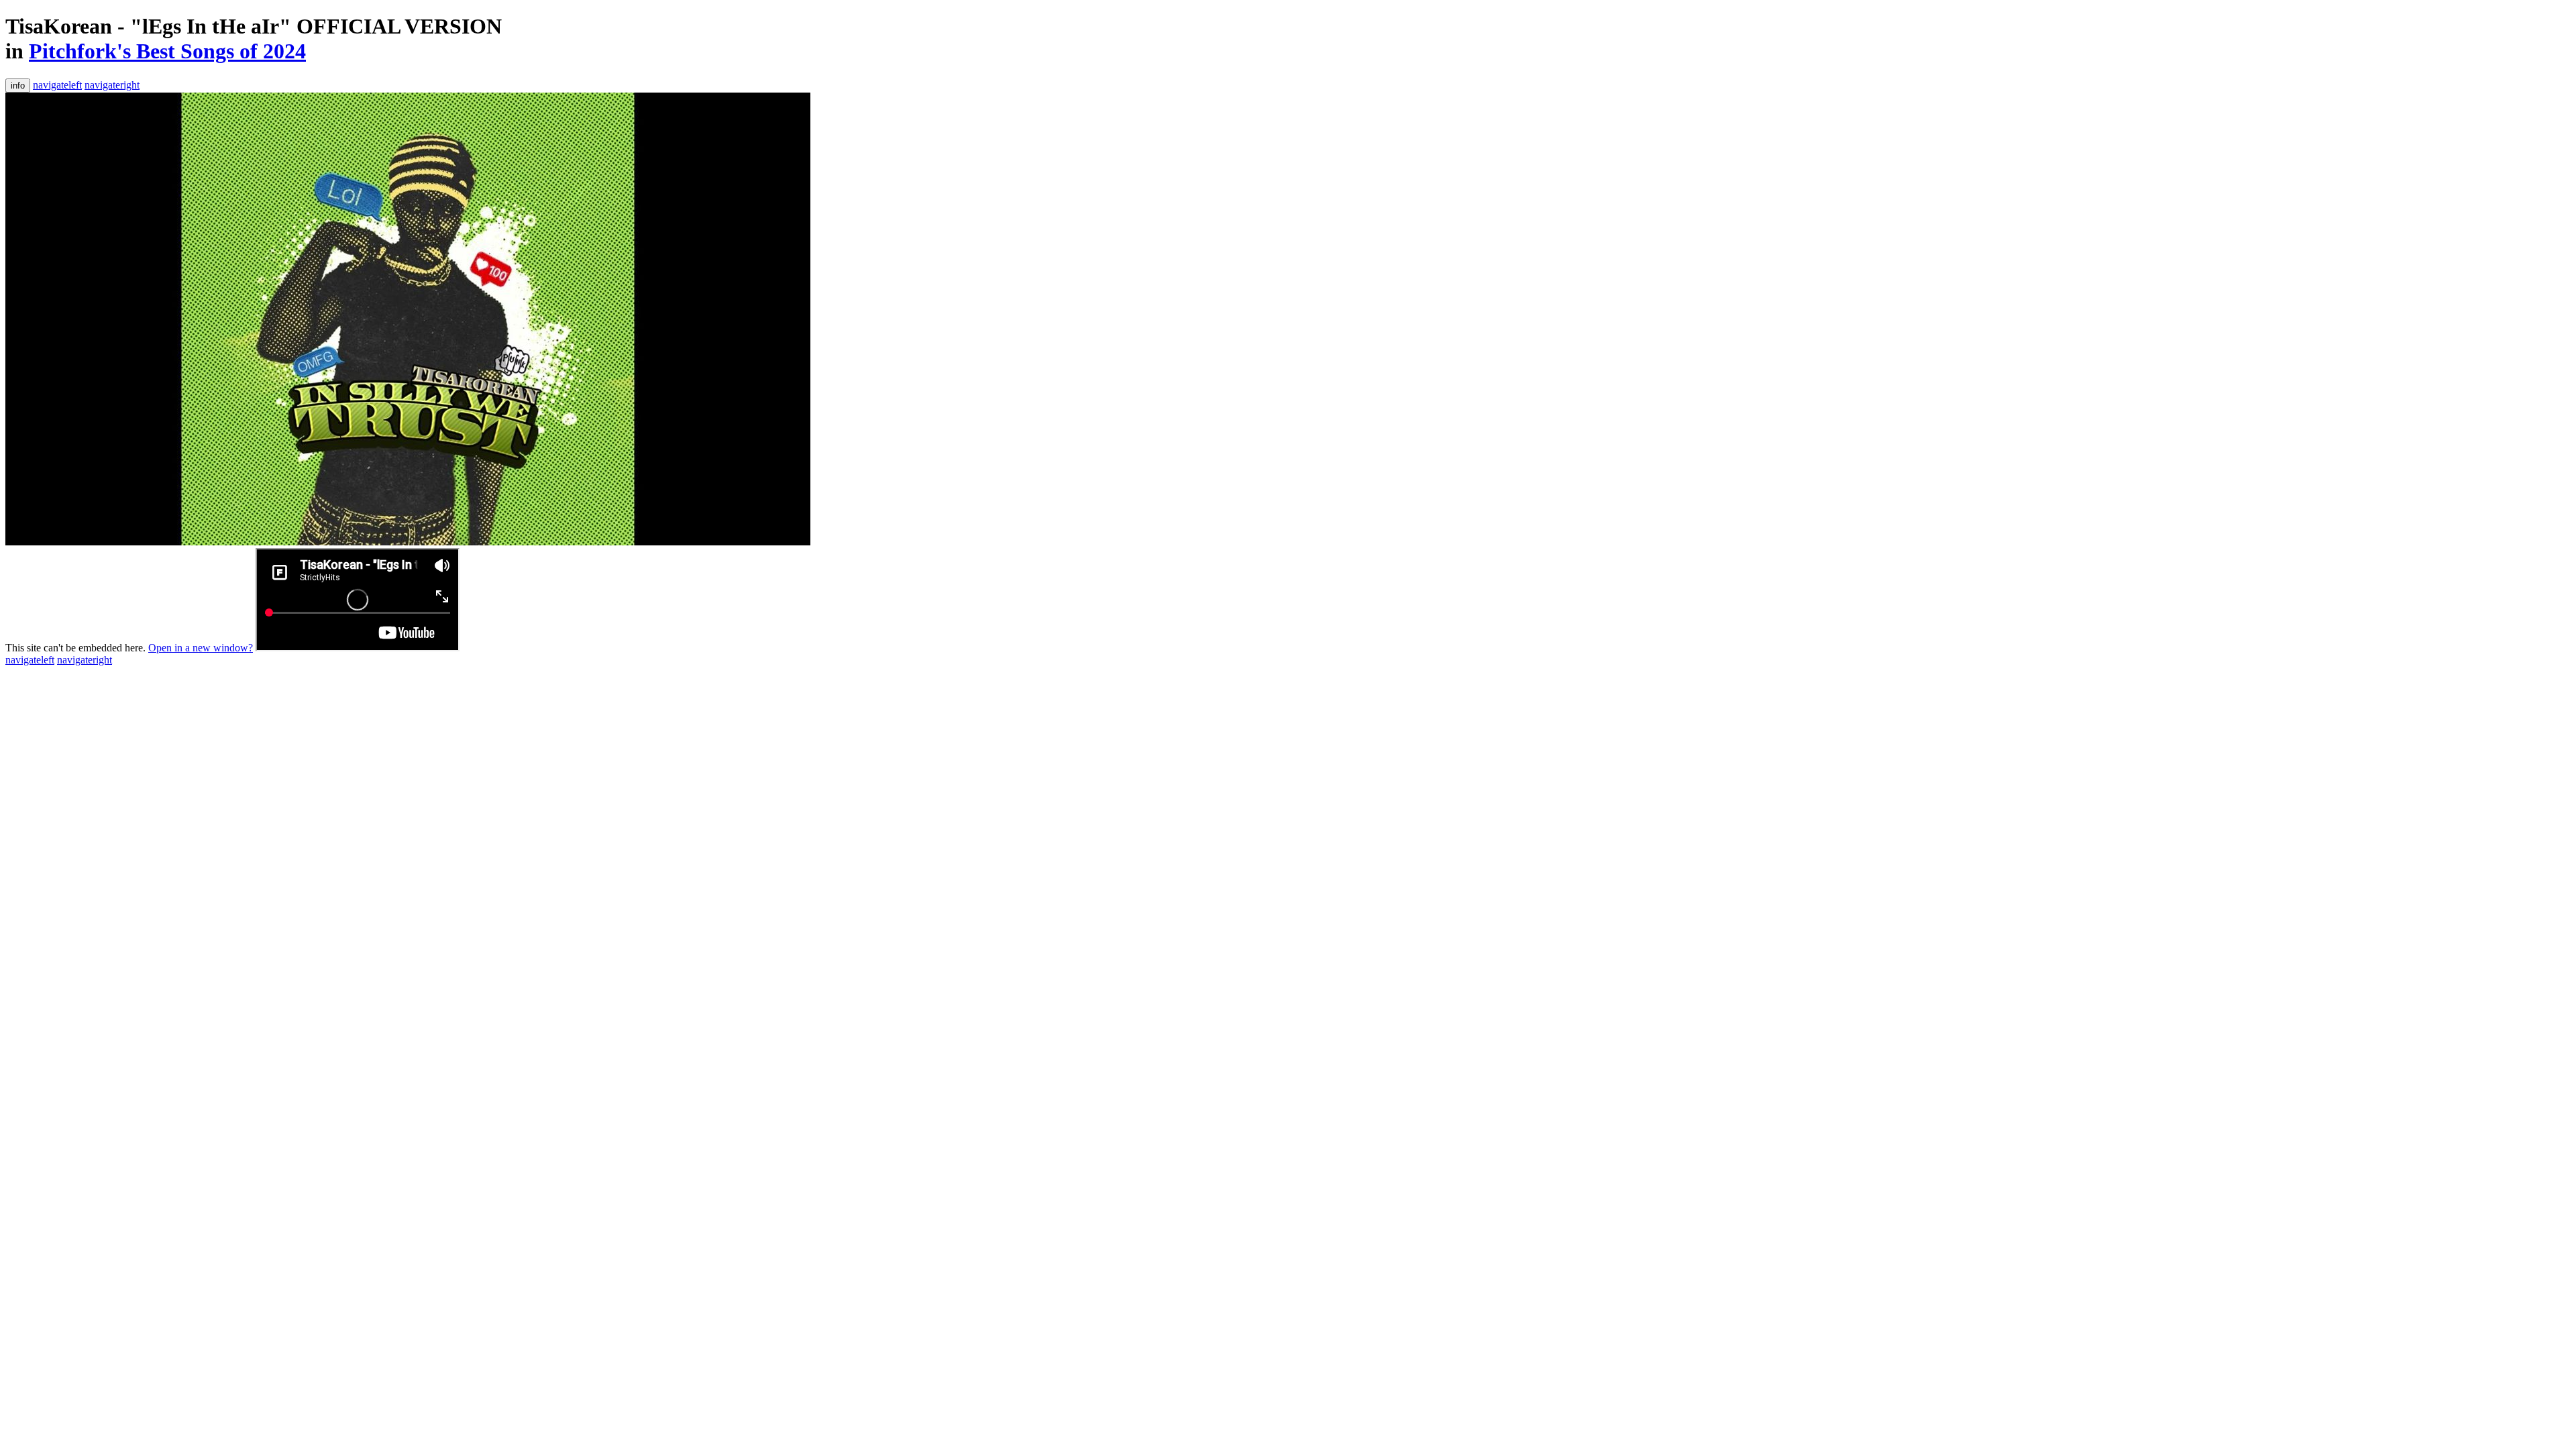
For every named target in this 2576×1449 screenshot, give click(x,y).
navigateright (112, 85)
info (18, 86)
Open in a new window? (201, 648)
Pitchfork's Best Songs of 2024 (167, 51)
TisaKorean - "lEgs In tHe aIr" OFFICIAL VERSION (254, 26)
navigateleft (57, 85)
